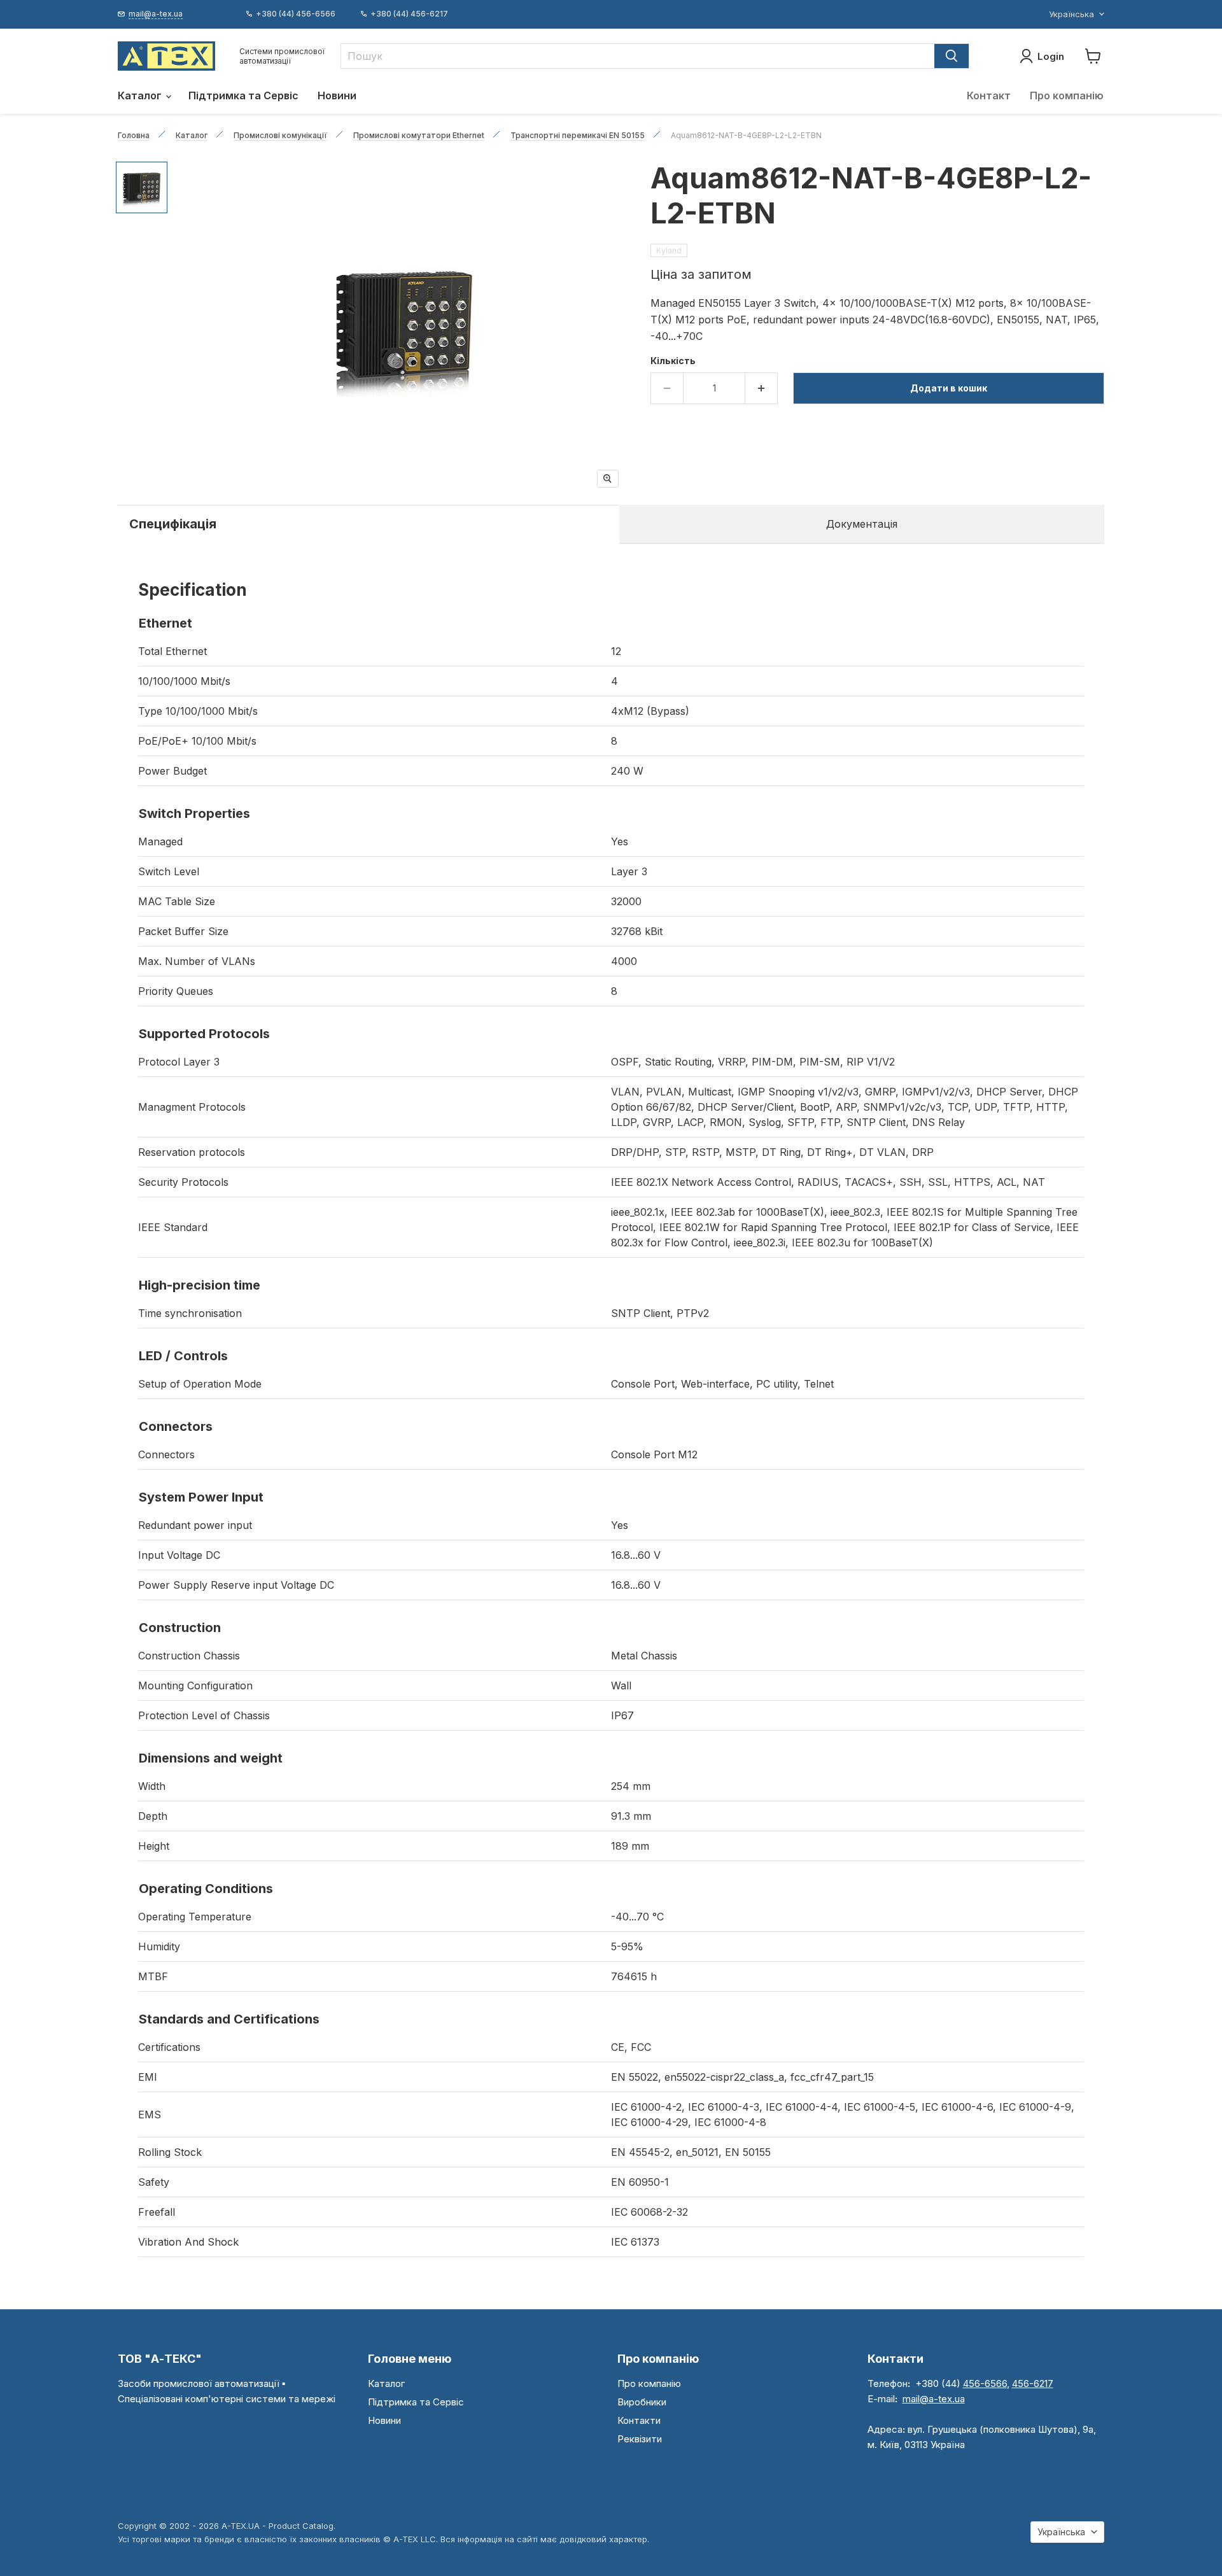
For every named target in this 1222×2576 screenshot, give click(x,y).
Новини (337, 95)
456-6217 (1033, 2383)
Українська (1071, 14)
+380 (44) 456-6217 (409, 14)
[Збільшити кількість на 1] (762, 388)
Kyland (669, 250)
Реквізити (640, 2439)
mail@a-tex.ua (934, 2399)
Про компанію (1067, 95)
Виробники (642, 2402)
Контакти (639, 2420)
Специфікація (173, 524)
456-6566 (985, 2383)
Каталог (141, 95)
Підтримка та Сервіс (243, 95)
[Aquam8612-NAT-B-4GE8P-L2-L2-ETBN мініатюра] (142, 187)
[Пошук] (952, 56)
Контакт (989, 95)
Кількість (673, 361)
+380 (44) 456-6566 (296, 14)
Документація (862, 524)
